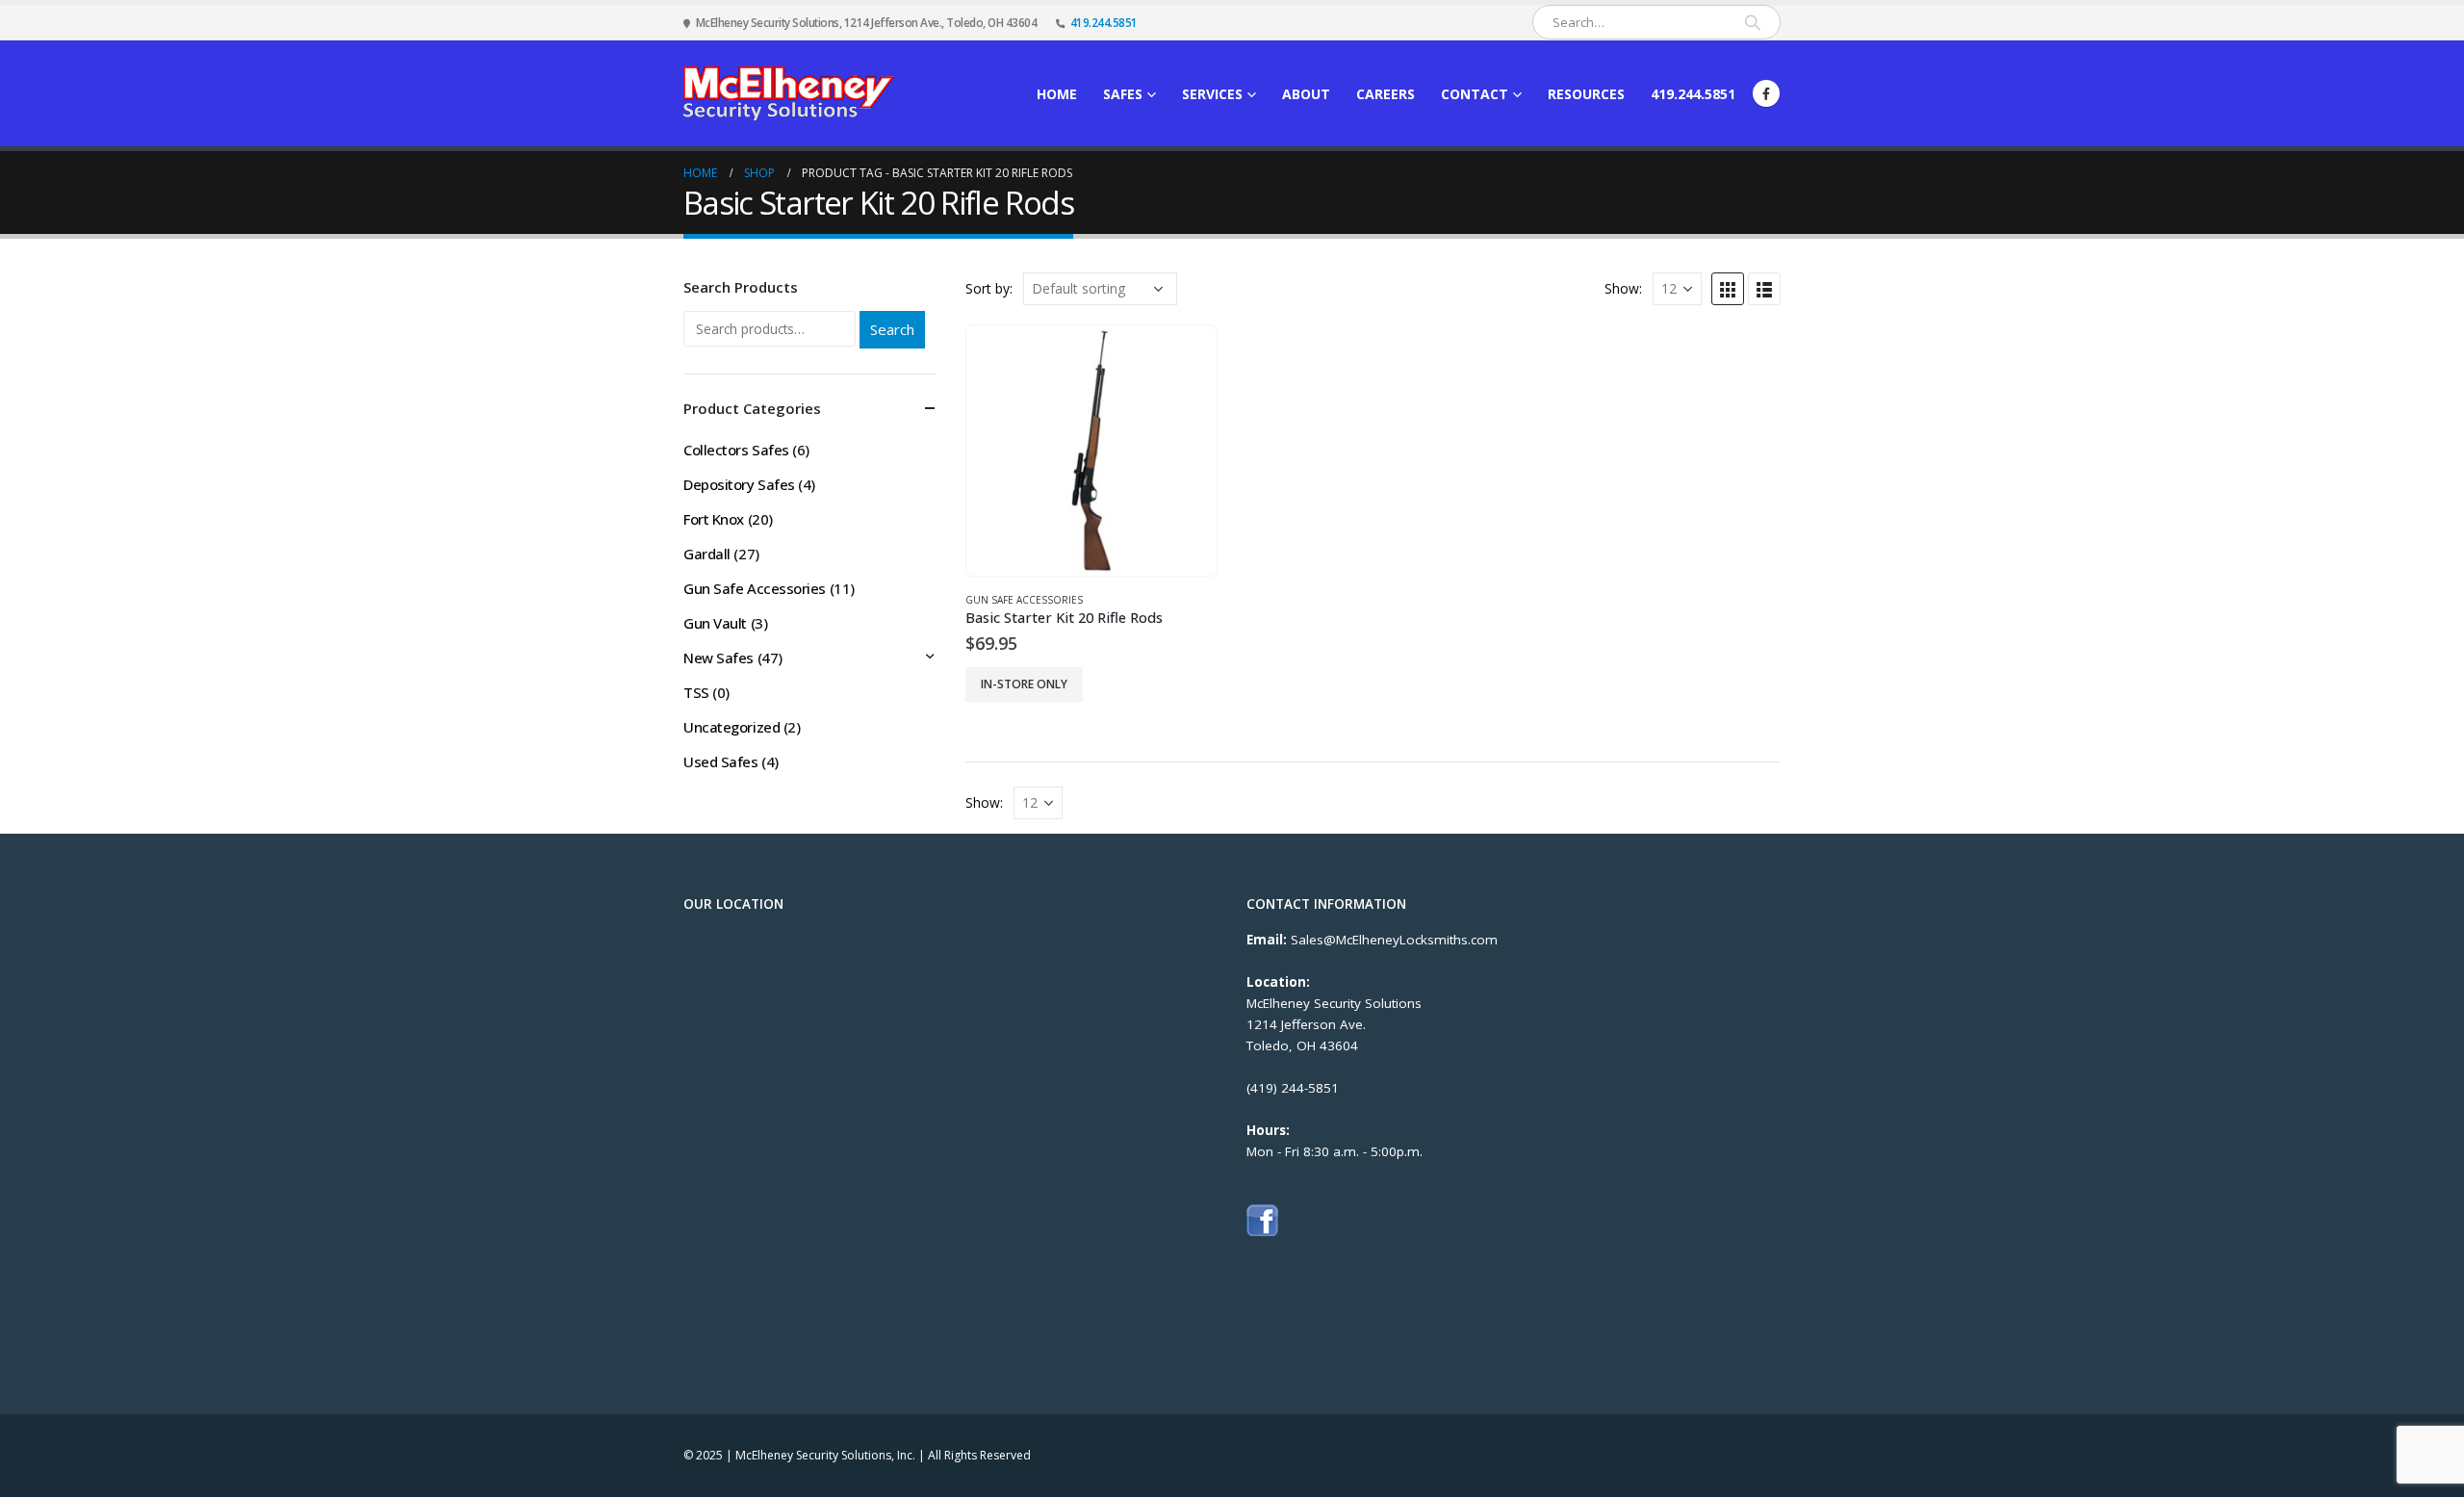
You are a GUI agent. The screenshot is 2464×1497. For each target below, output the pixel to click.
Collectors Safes (736, 450)
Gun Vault (715, 623)
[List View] (1764, 289)
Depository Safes (739, 484)
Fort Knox (714, 519)
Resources (1586, 94)
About (1306, 94)
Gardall (707, 554)
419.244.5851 (1104, 22)
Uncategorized (731, 727)
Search (892, 329)
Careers (1386, 94)
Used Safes (721, 761)
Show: (1623, 288)
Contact (1475, 94)
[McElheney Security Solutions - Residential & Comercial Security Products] (789, 93)
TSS (696, 692)
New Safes (719, 658)
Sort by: (989, 288)
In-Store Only (1024, 684)
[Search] (1753, 22)
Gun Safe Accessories (1024, 600)
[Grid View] (1728, 289)
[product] (1091, 450)
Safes (1123, 94)
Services (1212, 94)
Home (1057, 94)
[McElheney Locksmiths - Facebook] (1262, 1219)
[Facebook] (1766, 93)
